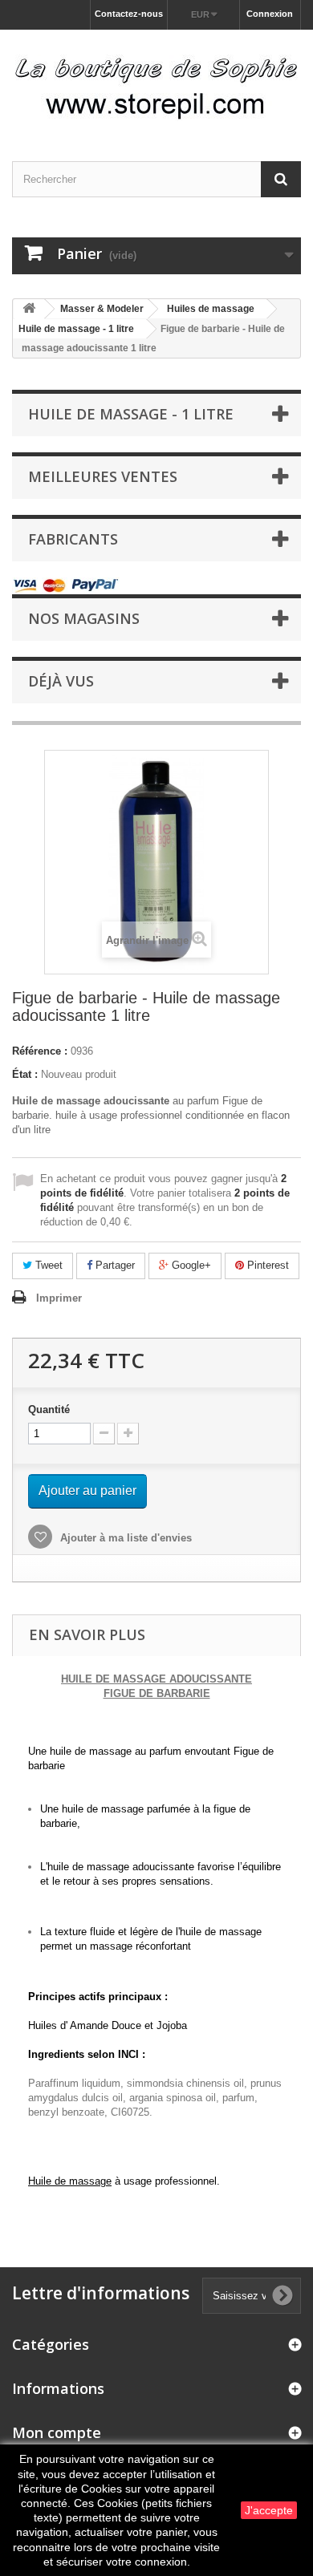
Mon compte (57, 2432)
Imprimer (59, 1298)
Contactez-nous (129, 14)
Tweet (47, 1265)
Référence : (40, 1051)
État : (25, 1074)
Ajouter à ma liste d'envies (124, 1538)
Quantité (49, 1410)
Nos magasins (84, 618)
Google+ (190, 1265)
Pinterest (266, 1265)
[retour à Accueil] (29, 309)
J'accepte (269, 2510)
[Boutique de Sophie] (156, 81)
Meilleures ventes (103, 476)
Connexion (270, 14)
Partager (114, 1265)
